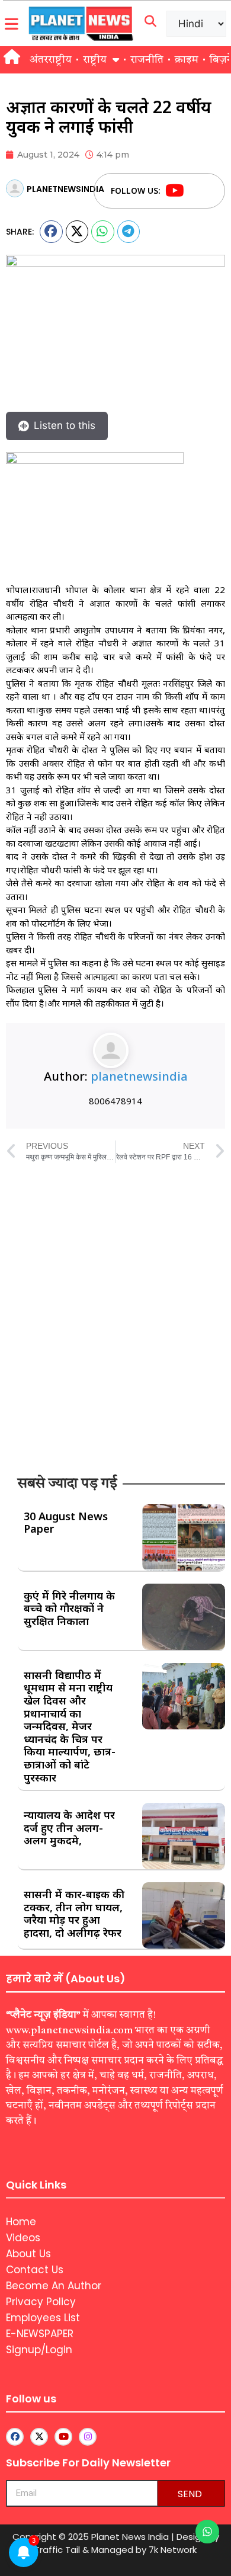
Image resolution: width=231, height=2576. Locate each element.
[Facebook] (197, 191)
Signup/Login (39, 2350)
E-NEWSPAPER (40, 2334)
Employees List (43, 2318)
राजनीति (147, 60)
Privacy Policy (41, 2302)
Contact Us (35, 2270)
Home (21, 2222)
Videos (23, 2238)
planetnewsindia (139, 1076)
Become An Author (54, 2286)
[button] (51, 232)
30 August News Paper (66, 1523)
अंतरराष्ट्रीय (51, 60)
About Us (28, 2254)
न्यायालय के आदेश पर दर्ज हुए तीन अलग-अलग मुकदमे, (69, 1827)
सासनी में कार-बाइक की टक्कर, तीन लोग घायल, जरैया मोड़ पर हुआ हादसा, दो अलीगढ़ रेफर (74, 1913)
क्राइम (187, 60)
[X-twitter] (39, 2437)
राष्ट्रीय (95, 60)
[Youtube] (175, 191)
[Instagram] (88, 2437)
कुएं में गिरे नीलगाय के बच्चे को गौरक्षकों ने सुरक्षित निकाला (69, 1608)
